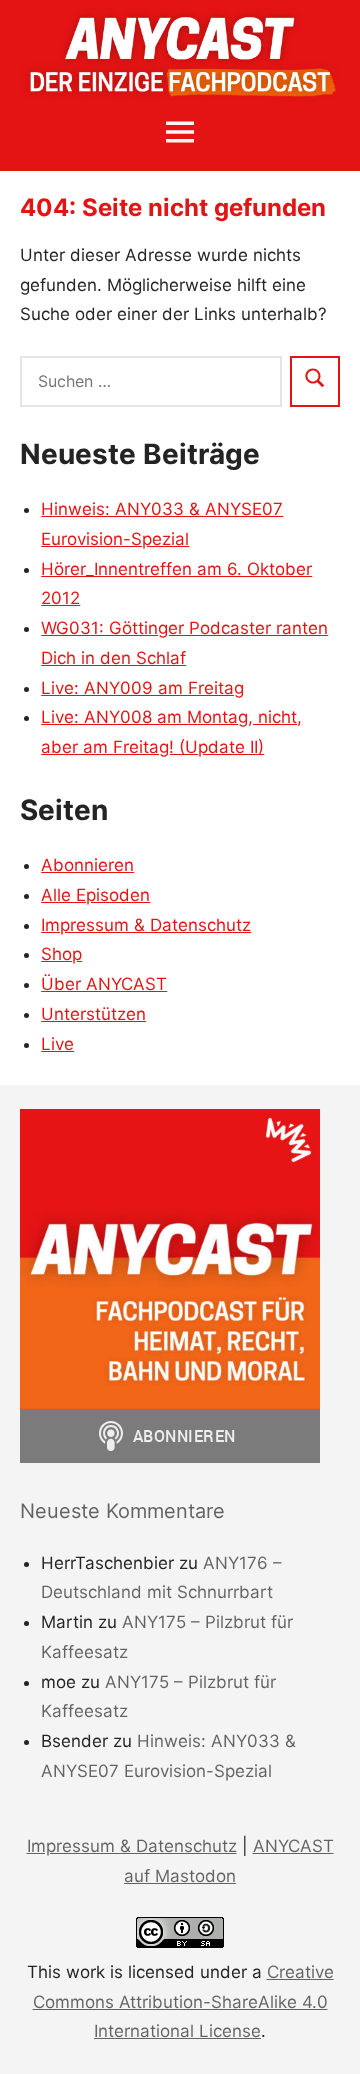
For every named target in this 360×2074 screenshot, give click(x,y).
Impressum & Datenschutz (146, 925)
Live (57, 1044)
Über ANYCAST (104, 984)
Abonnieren (87, 865)
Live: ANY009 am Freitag (142, 688)
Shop (61, 954)
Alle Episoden (95, 895)
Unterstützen (93, 1014)
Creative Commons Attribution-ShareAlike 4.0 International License (183, 2002)
